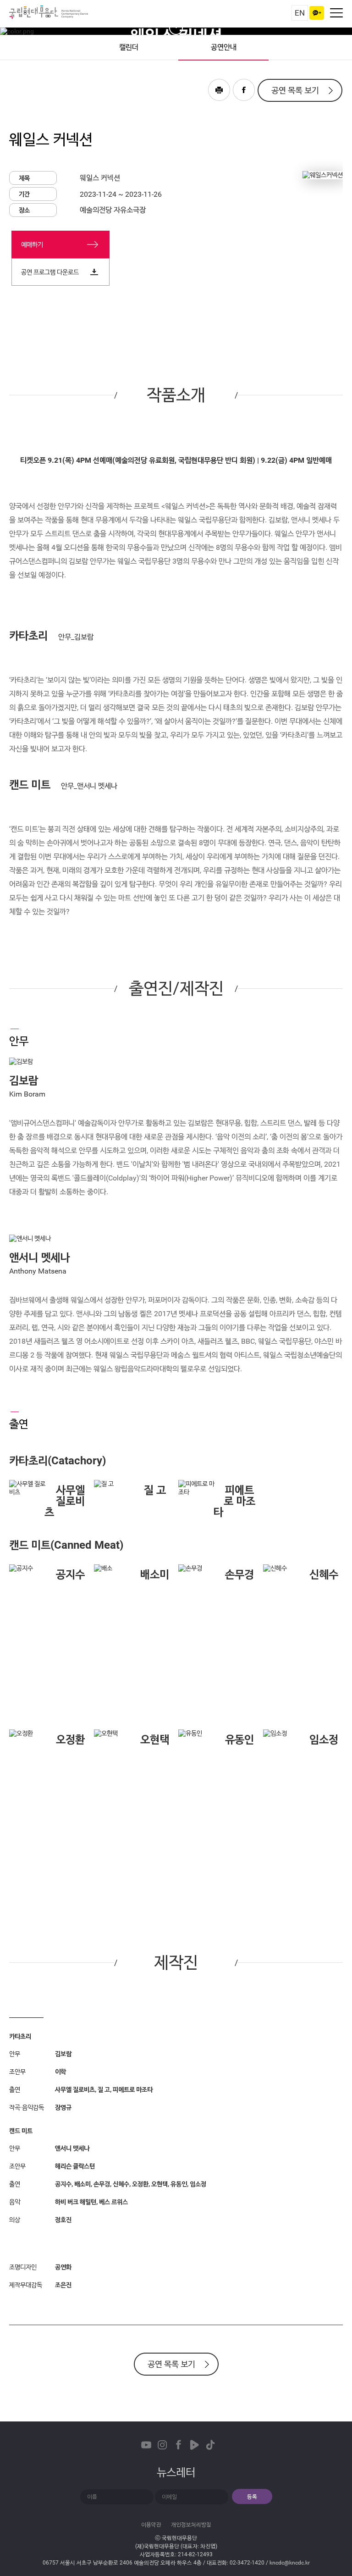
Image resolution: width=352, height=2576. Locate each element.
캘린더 (129, 47)
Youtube (146, 2445)
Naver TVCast (194, 2445)
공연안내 (224, 47)
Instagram (162, 2445)
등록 (252, 2497)
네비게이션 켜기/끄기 (336, 13)
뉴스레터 (176, 2472)
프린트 (219, 90)
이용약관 (151, 2525)
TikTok (210, 2445)
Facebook (244, 90)
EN (300, 13)
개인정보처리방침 (191, 2525)
